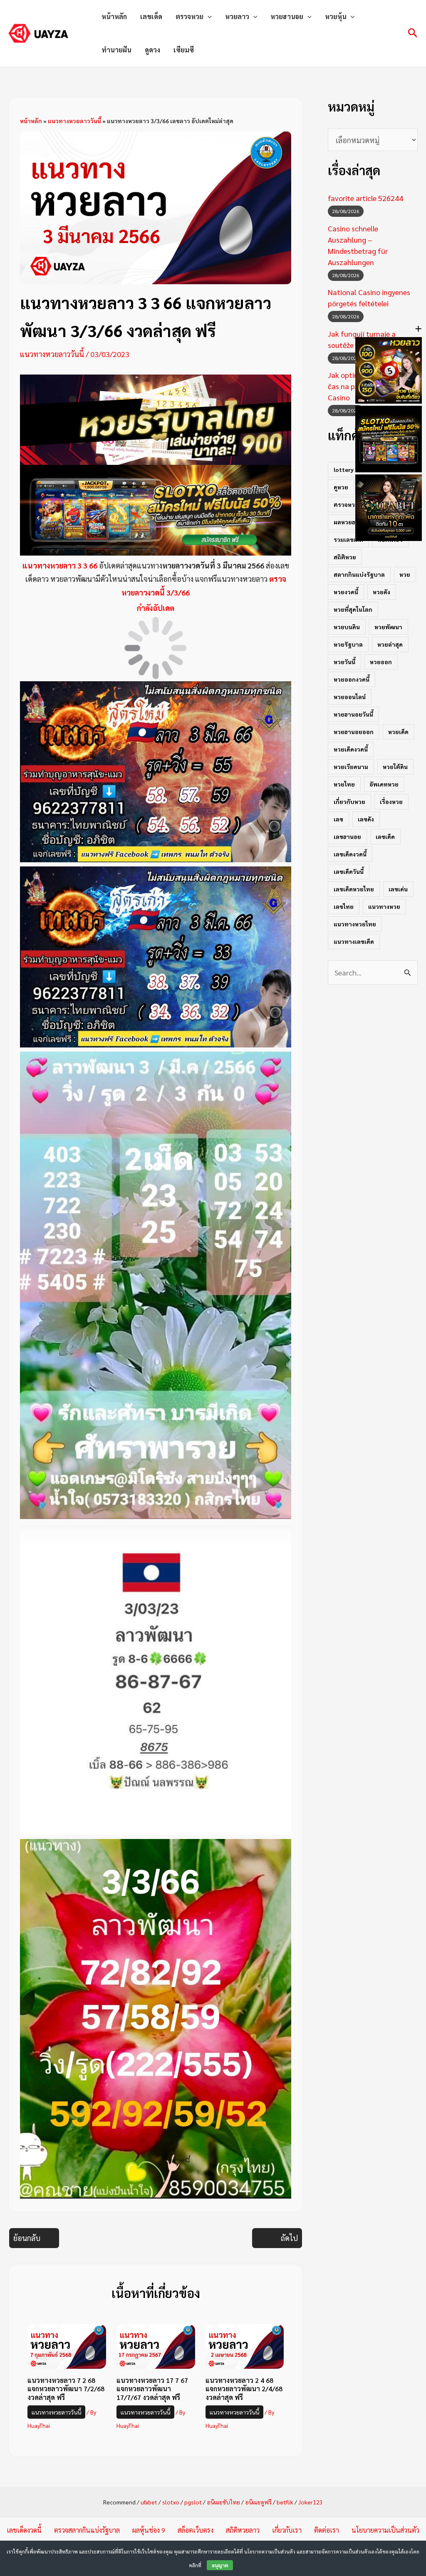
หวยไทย (344, 784)
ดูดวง (152, 50)
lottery (344, 469)
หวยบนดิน (347, 627)
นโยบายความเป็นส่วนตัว (385, 2530)
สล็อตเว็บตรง (196, 2530)
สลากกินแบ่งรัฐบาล (359, 574)
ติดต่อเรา (327, 2530)
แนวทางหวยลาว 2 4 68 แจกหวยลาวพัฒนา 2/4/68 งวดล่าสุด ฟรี (244, 2389)
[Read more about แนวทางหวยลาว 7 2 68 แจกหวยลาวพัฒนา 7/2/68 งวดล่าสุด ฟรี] (67, 2345)
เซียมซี (184, 50)
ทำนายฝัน (116, 50)
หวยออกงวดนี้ (352, 679)
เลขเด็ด (151, 16)
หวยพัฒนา (388, 627)
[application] (208, 17)
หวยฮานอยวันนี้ (353, 714)
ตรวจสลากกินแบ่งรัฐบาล (87, 2530)
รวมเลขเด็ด (348, 539)
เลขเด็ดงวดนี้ (350, 854)
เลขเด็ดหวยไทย (354, 889)
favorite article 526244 (365, 198)
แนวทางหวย (384, 906)
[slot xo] (156, 509)
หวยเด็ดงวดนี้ (351, 749)
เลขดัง (366, 819)
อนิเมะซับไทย (223, 2502)
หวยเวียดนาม (351, 767)
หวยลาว (237, 16)
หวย (405, 574)
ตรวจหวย (189, 16)
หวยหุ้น (336, 16)
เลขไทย (344, 906)
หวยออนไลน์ (350, 697)
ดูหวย (341, 487)
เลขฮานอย (347, 836)
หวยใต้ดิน (395, 767)
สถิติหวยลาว (243, 2530)
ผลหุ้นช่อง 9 (149, 2530)
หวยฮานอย (287, 16)
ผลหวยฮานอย (352, 522)
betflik (285, 2502)
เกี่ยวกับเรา (287, 2530)
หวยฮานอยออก (354, 732)
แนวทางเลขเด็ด (354, 941)
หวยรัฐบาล (348, 644)
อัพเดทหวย (384, 784)
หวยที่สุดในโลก (353, 609)
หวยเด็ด (398, 732)
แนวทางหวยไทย (355, 924)
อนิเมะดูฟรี (258, 2502)
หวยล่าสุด (390, 644)
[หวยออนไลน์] (156, 418)
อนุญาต (220, 2565)
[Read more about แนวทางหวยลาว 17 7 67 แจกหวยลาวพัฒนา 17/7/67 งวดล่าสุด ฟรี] (156, 2345)
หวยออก (381, 662)
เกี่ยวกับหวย (349, 802)
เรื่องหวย (391, 802)
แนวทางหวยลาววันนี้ (74, 121)
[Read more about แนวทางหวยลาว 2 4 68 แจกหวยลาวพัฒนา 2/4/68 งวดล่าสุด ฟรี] (245, 2345)
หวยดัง (381, 592)
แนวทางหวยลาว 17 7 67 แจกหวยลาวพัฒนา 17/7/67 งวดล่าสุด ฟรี (152, 2389)
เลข (338, 819)
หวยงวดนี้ (346, 592)
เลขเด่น (398, 889)
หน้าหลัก (114, 16)
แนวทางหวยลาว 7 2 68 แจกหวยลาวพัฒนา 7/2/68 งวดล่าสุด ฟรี (66, 2389)
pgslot (193, 2502)
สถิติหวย (345, 557)
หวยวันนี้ (344, 662)
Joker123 (311, 2502)
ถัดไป (289, 2238)
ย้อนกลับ (27, 2238)
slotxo (171, 2502)
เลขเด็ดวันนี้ (349, 871)
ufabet (149, 2502)
